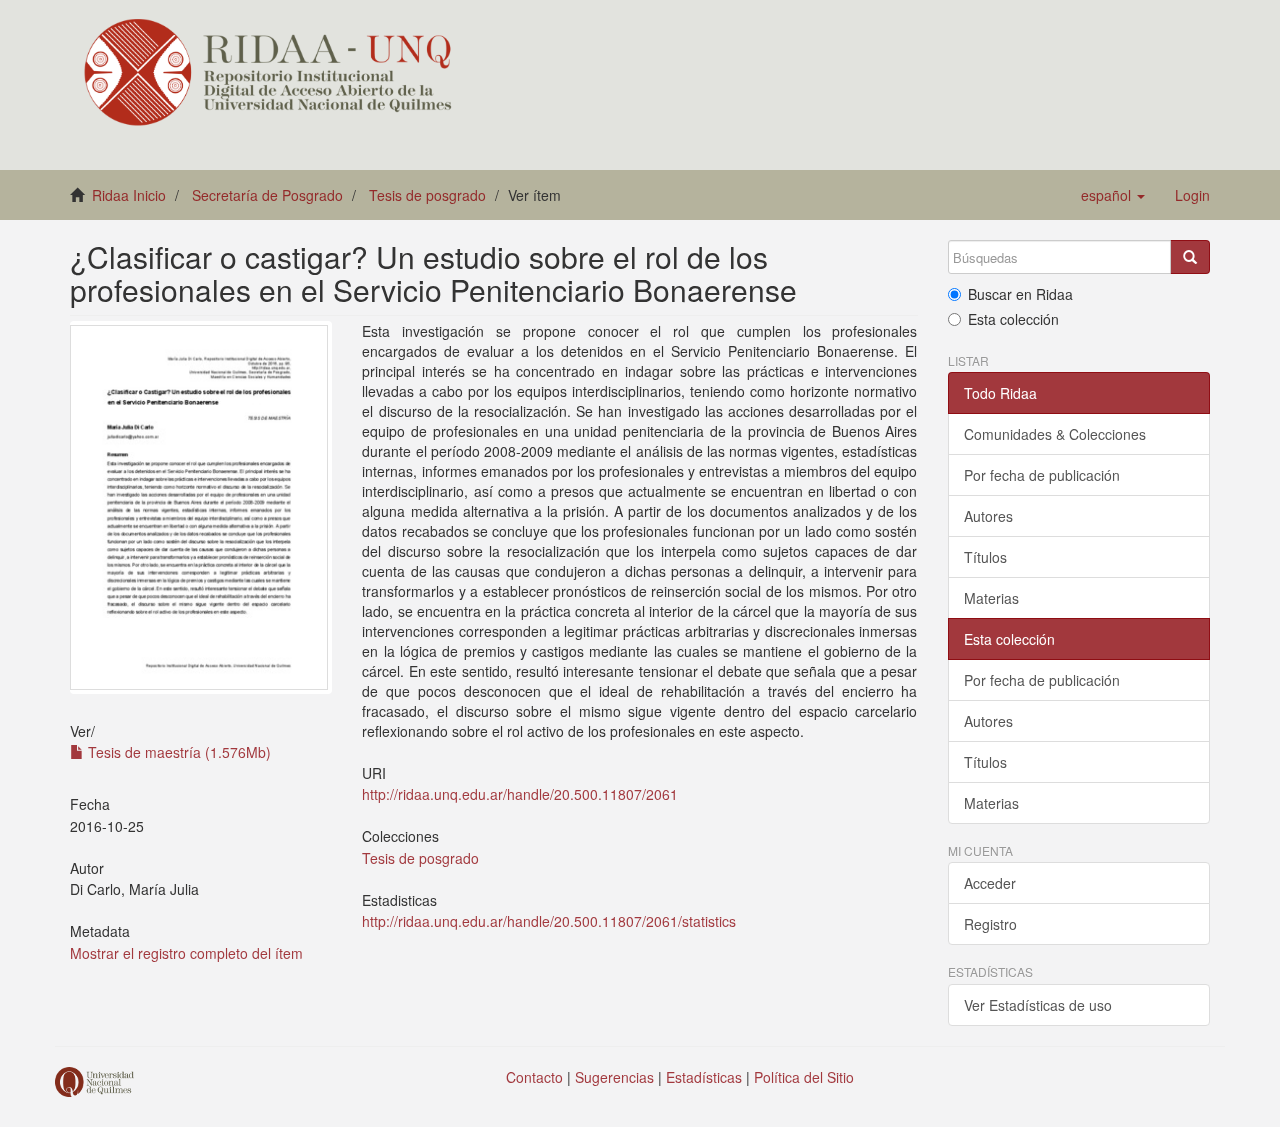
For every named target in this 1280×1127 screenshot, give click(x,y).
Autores (988, 516)
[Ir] (1190, 257)
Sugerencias (614, 1077)
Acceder (990, 883)
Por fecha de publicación (1042, 475)
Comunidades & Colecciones (1055, 434)
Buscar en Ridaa (1020, 294)
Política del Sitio (804, 1077)
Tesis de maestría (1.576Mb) (177, 752)
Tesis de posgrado (427, 195)
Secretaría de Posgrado (267, 195)
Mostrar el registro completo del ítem (186, 953)
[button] (1113, 195)
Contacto (534, 1077)
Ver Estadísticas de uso (1038, 1005)
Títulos (985, 557)
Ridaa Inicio (129, 195)
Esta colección (1013, 319)
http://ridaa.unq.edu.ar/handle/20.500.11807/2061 (520, 794)
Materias (991, 598)
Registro (990, 924)
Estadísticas (704, 1077)
